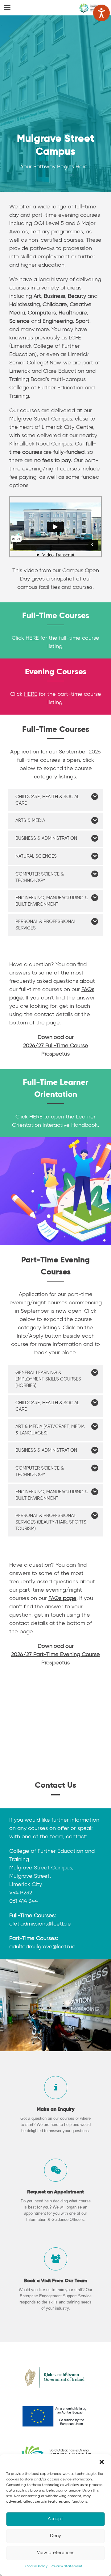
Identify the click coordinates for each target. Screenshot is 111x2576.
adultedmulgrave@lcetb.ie (42, 1947)
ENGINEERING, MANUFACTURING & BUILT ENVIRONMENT (52, 901)
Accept (55, 2519)
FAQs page (62, 1598)
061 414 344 (23, 1901)
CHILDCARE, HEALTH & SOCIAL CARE (47, 800)
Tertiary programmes (57, 232)
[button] (102, 2462)
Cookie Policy (36, 2566)
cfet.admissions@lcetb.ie (40, 1924)
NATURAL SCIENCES (36, 856)
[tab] (55, 800)
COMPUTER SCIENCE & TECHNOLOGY (40, 877)
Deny (55, 2536)
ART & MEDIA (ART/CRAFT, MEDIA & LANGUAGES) (50, 1430)
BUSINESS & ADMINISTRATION (46, 838)
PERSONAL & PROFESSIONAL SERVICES (46, 925)
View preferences (56, 2553)
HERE (32, 638)
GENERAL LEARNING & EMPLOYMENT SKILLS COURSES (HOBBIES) (48, 1379)
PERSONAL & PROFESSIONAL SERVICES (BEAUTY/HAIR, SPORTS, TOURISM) (51, 1522)
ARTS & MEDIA (30, 820)
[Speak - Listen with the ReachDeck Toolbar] (101, 13)
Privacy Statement (67, 2566)
